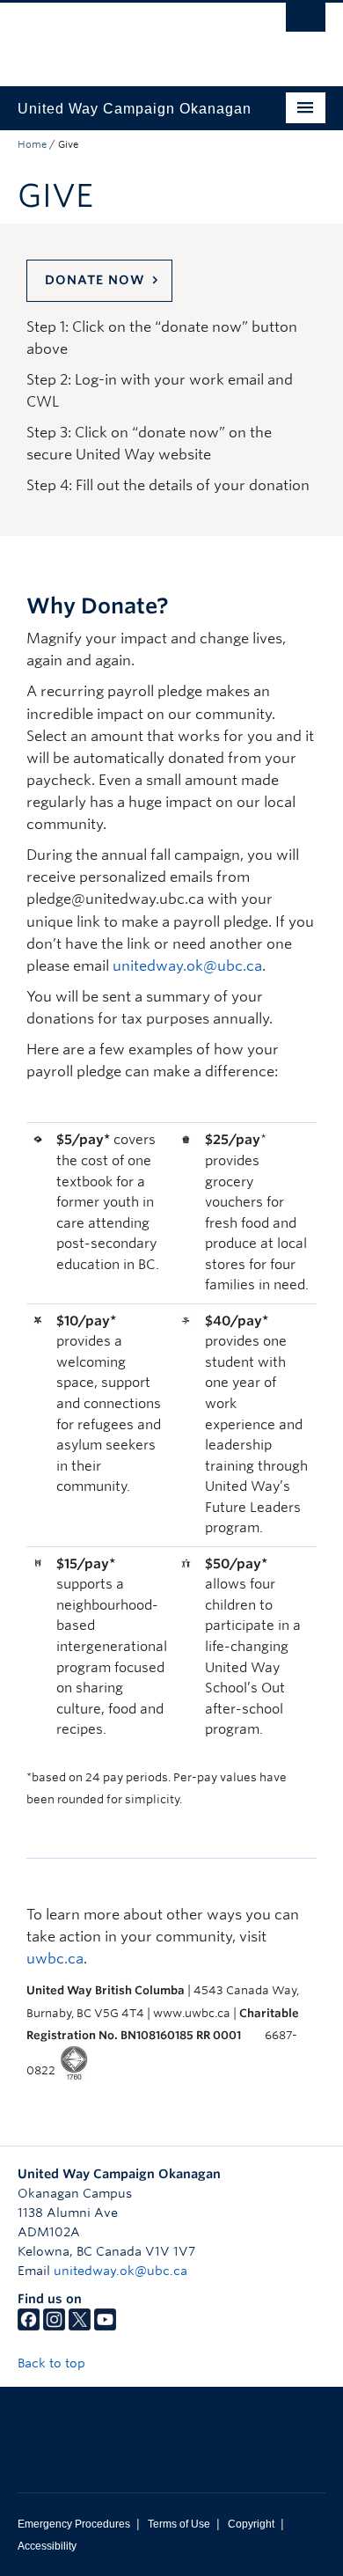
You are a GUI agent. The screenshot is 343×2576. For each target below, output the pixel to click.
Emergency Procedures (74, 2524)
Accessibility (47, 2546)
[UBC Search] (306, 22)
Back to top (53, 2363)
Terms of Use (179, 2524)
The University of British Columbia (125, 36)
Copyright (251, 2524)
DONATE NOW (95, 280)
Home (32, 144)
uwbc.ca (55, 1959)
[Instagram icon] (54, 2326)
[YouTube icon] (105, 2326)
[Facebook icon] (29, 2326)
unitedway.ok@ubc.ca (187, 966)
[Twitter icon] (80, 2326)
